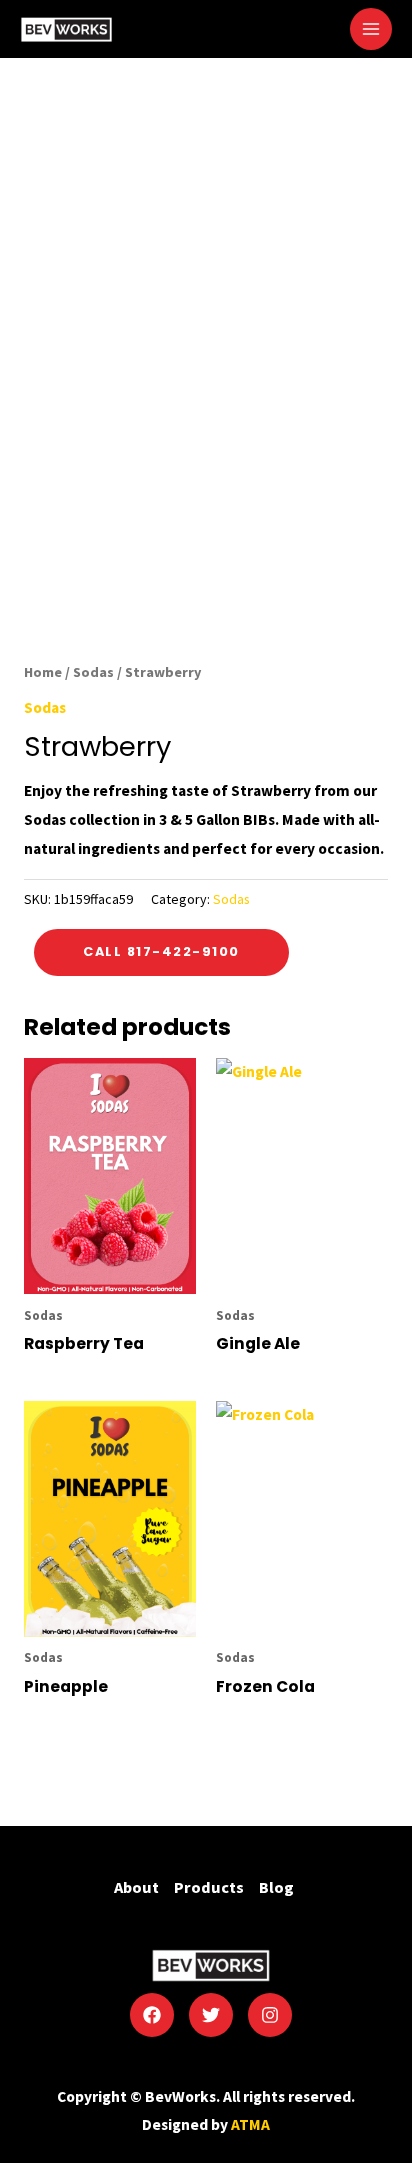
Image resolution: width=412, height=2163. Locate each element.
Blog (276, 1887)
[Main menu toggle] (371, 29)
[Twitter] (211, 2015)
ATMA (250, 2124)
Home (43, 672)
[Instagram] (270, 2015)
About (136, 1887)
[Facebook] (152, 2015)
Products (209, 1887)
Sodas (93, 672)
